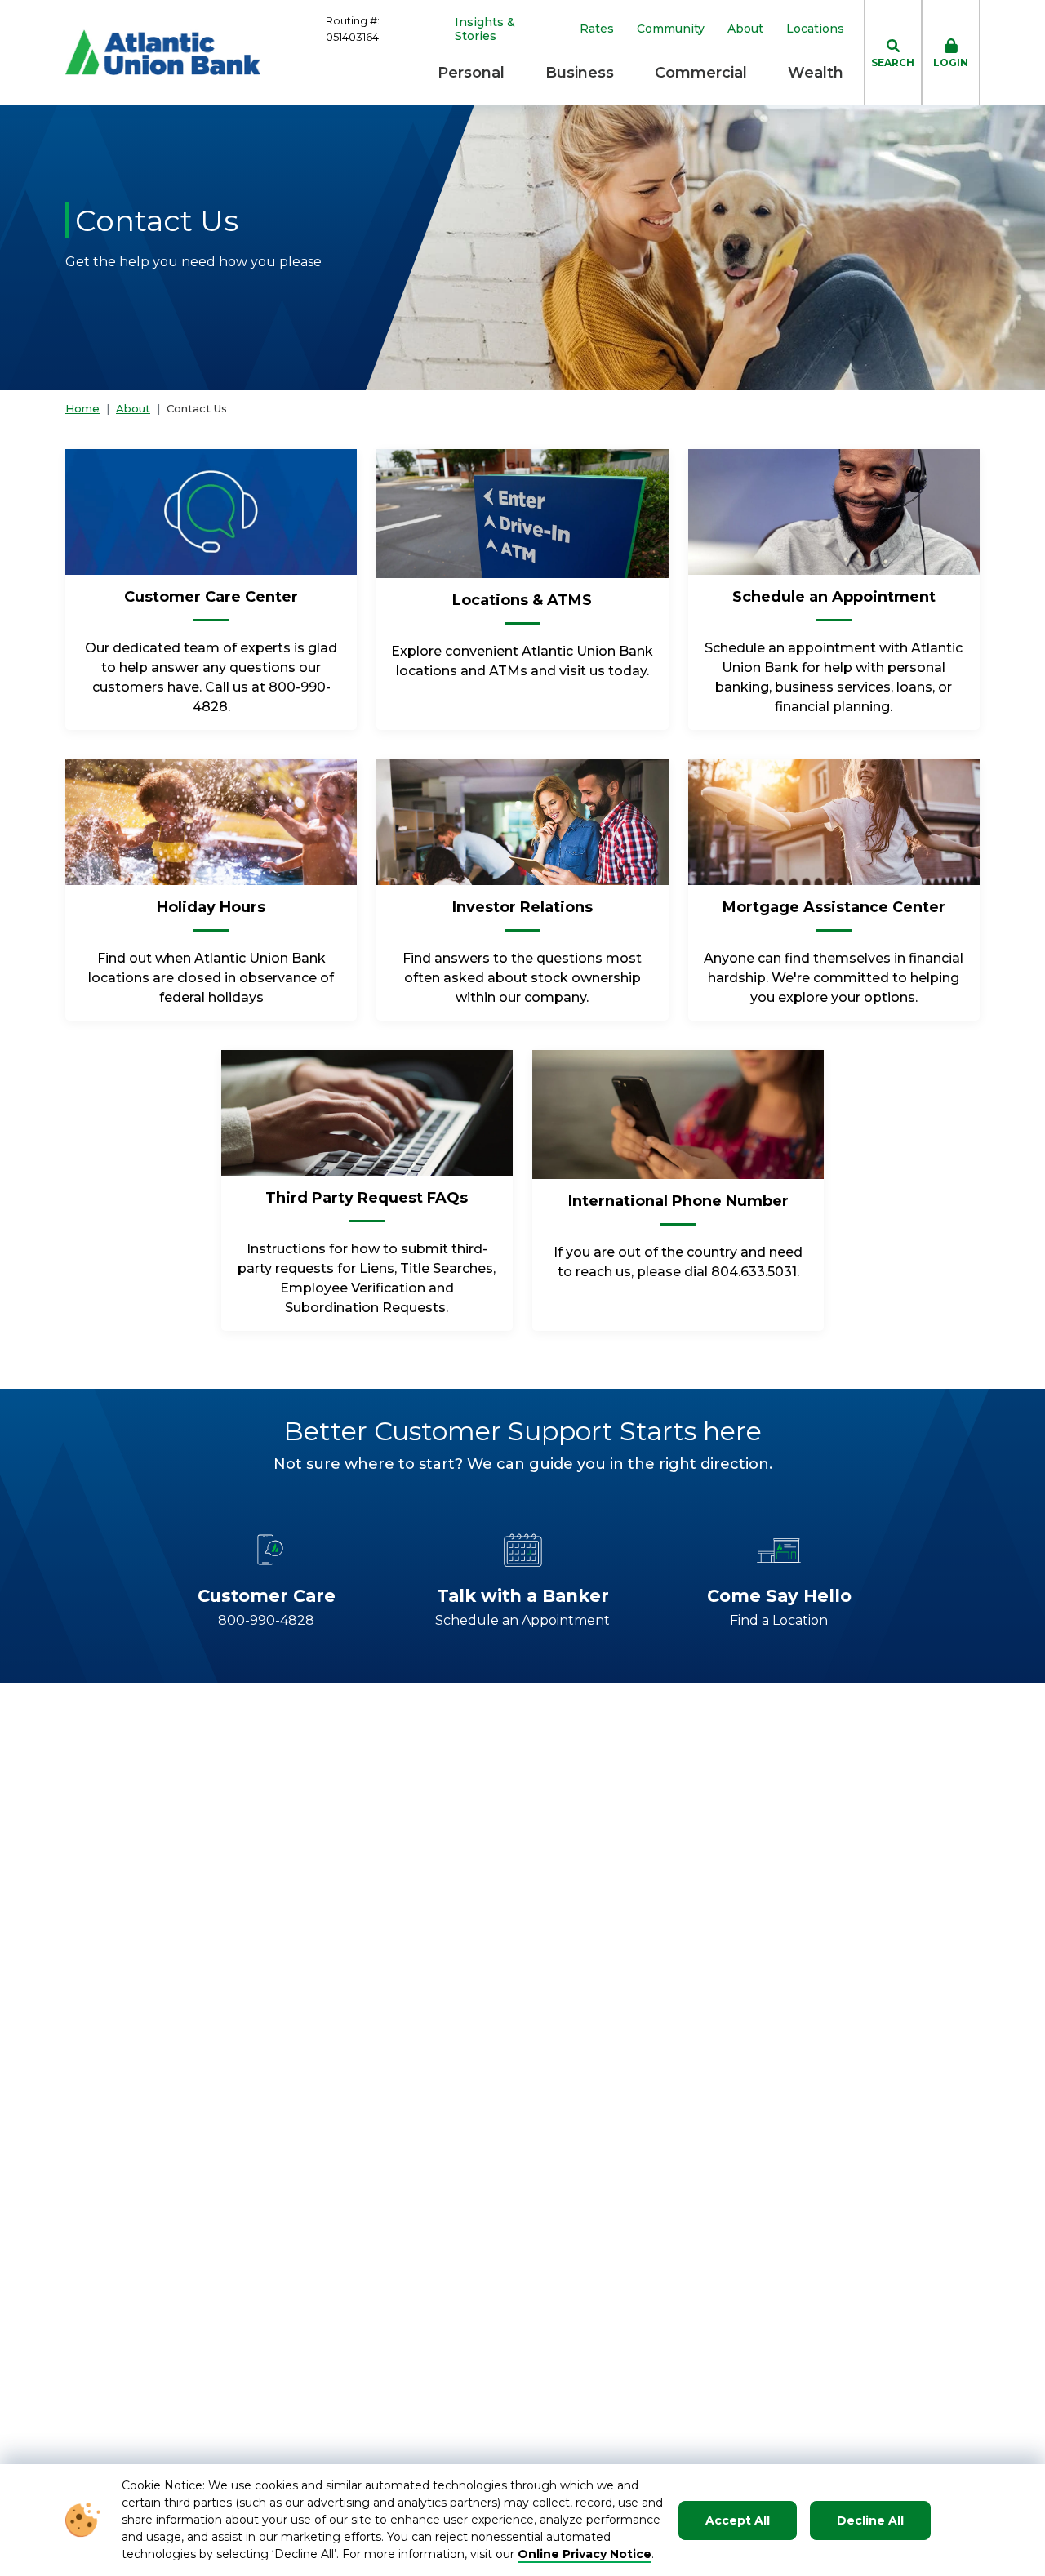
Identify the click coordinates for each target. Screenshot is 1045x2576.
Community (671, 29)
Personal (471, 73)
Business (580, 73)
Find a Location (779, 1620)
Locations (815, 29)
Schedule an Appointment (522, 1620)
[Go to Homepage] (163, 52)
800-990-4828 (266, 1620)
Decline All (870, 2520)
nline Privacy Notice (590, 2554)
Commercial (701, 73)
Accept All (738, 2520)
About (745, 29)
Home (82, 408)
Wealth (816, 73)
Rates (597, 29)
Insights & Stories (485, 29)
